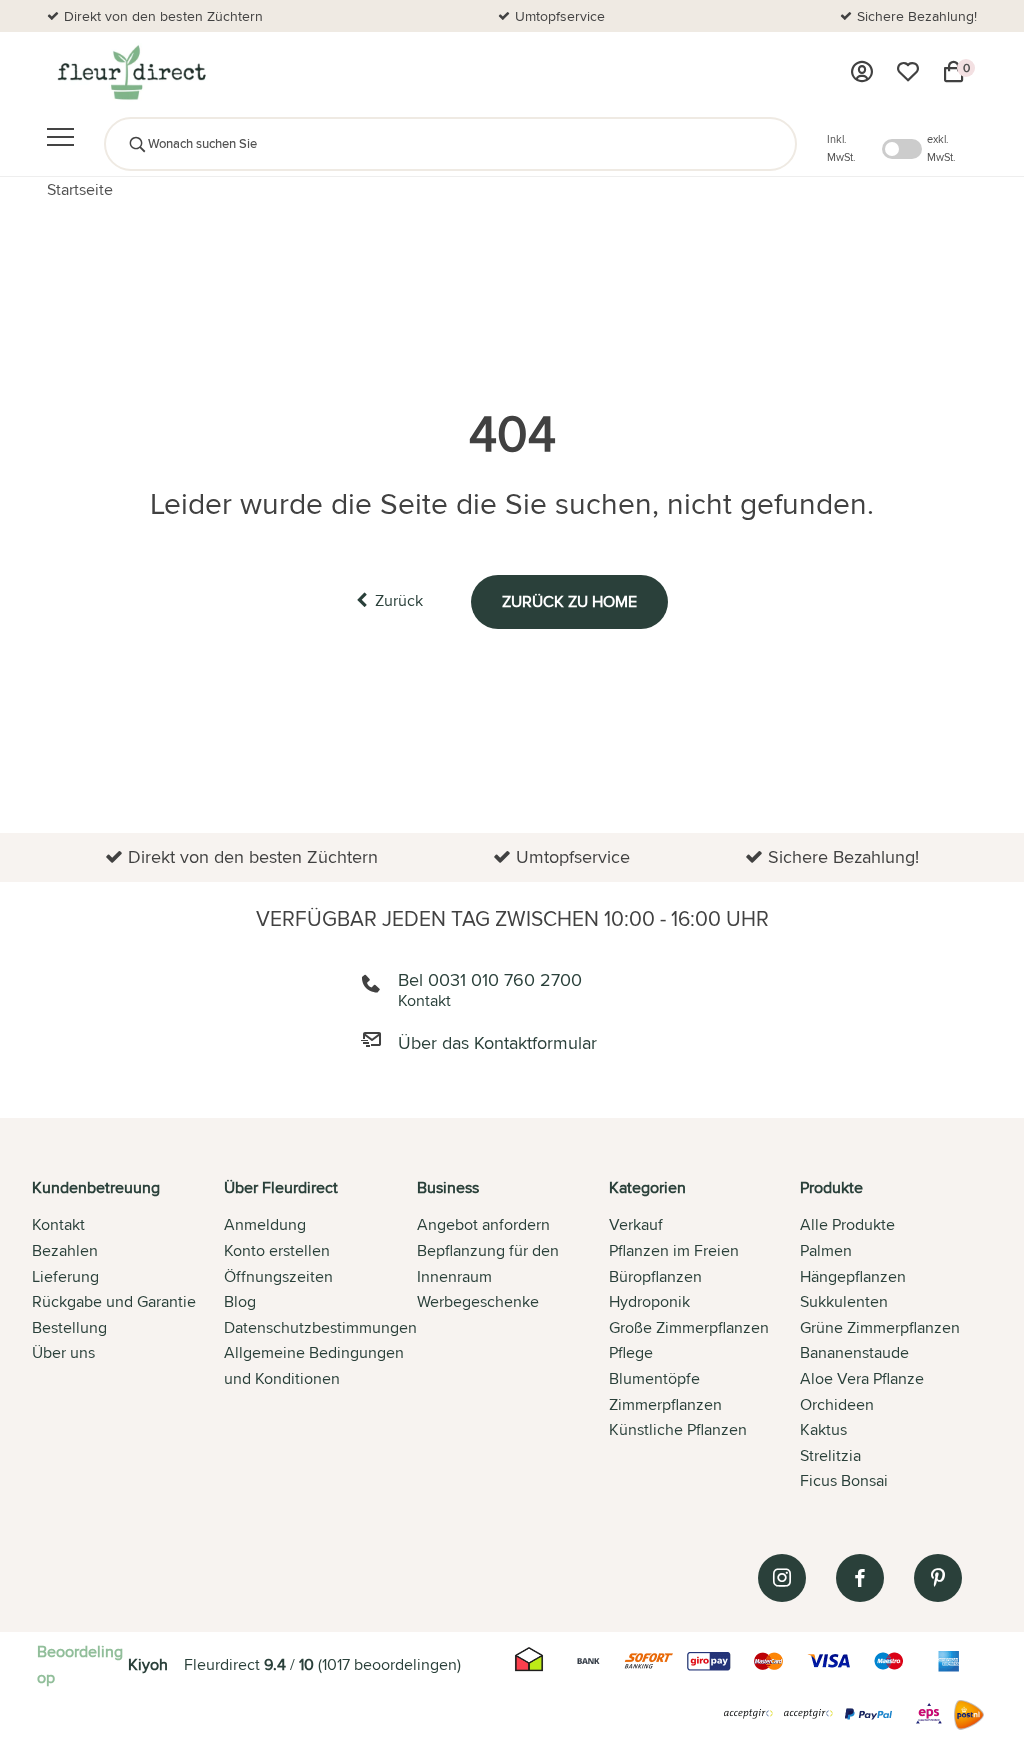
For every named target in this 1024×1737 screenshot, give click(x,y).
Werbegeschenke (478, 1301)
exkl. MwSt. (941, 148)
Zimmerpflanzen (665, 1404)
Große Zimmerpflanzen (689, 1327)
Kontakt (58, 1224)
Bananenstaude (854, 1352)
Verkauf (636, 1224)
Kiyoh (148, 1664)
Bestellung (69, 1327)
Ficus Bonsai (844, 1480)
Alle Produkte (847, 1224)
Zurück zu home (569, 601)
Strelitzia (830, 1455)
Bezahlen (65, 1250)
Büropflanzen (655, 1276)
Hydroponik (649, 1301)
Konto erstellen (277, 1250)
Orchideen (837, 1404)
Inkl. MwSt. (841, 148)
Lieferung (65, 1276)
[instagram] (782, 1578)
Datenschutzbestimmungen (320, 1327)
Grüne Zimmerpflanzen (880, 1327)
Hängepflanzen (853, 1276)
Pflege (631, 1352)
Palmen (826, 1250)
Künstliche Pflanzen (678, 1429)
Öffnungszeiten (278, 1276)
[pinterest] (938, 1578)
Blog (240, 1301)
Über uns (63, 1352)
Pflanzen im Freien (674, 1250)
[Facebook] (860, 1578)
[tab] (128, 1336)
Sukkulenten (844, 1301)
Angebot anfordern (483, 1224)
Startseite (80, 189)
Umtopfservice (560, 16)
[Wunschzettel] (908, 72)
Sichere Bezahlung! (917, 16)
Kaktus (823, 1429)
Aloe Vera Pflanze (862, 1378)
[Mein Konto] (862, 72)
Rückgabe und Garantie (114, 1301)
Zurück (399, 600)
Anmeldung (265, 1224)
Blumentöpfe (654, 1378)
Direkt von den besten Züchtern (163, 16)
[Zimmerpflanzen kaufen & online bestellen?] (130, 72)
